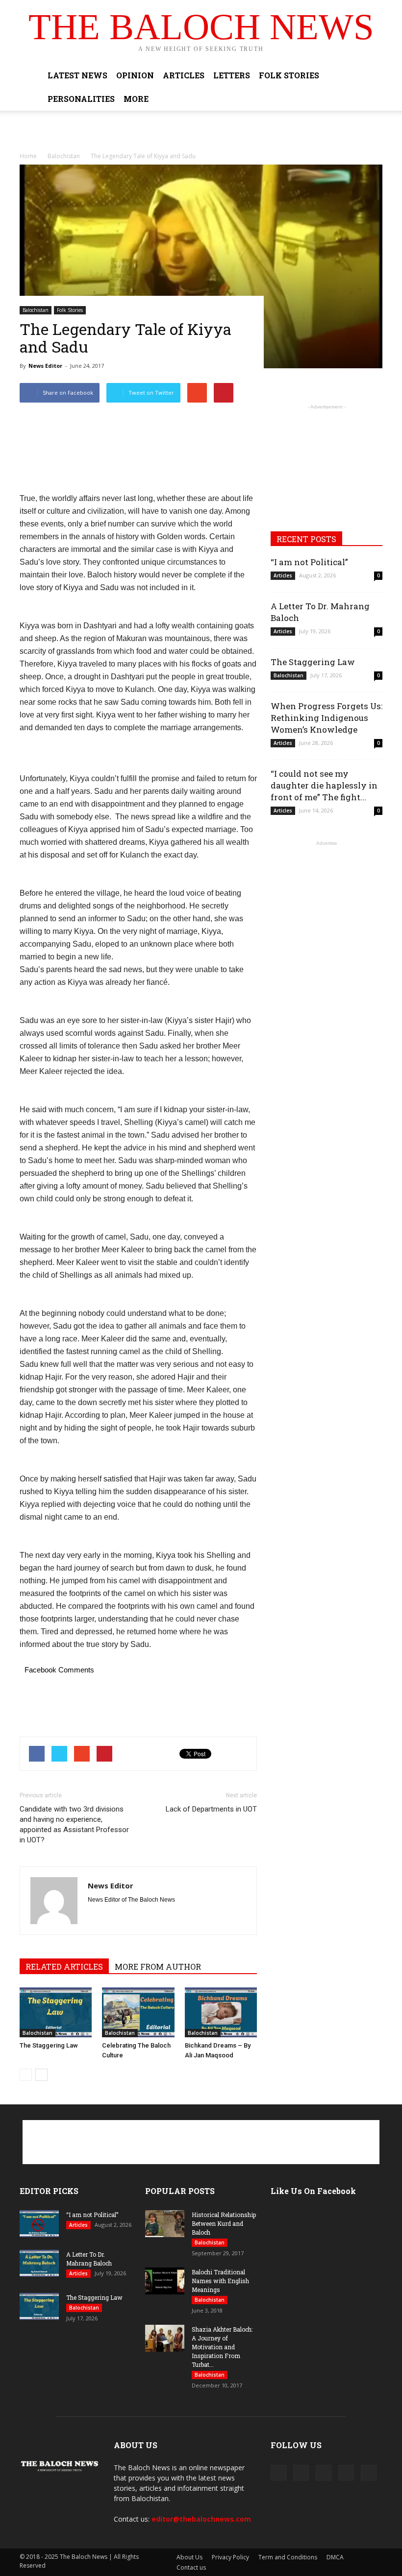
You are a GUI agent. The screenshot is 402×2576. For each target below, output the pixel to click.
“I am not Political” (309, 562)
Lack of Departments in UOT (211, 1809)
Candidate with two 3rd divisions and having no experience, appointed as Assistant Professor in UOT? (74, 1825)
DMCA (335, 2557)
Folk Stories (289, 75)
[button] (371, 87)
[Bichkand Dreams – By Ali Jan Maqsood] (221, 2012)
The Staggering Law (49, 2045)
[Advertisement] (201, 132)
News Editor (45, 366)
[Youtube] (369, 2473)
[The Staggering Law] (56, 2012)
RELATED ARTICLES (64, 1967)
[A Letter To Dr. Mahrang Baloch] (39, 2263)
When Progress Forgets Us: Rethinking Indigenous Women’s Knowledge (327, 718)
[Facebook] (278, 2473)
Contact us (191, 2567)
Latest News (77, 75)
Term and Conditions (288, 2557)
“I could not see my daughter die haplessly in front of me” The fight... (324, 785)
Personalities (81, 99)
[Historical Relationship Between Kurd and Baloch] (165, 2224)
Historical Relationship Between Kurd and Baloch (224, 2223)
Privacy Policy (230, 2557)
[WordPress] (346, 2473)
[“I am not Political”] (39, 2224)
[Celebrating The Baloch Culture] (138, 2012)
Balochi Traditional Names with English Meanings (220, 2281)
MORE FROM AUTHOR (158, 1967)
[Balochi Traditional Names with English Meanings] (165, 2281)
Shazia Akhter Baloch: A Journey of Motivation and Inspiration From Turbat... (222, 2347)
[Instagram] (301, 2473)
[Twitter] (324, 2473)
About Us (189, 2557)
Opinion (135, 75)
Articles (184, 75)
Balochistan (36, 310)
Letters (232, 75)
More (136, 99)
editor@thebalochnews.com (201, 2519)
